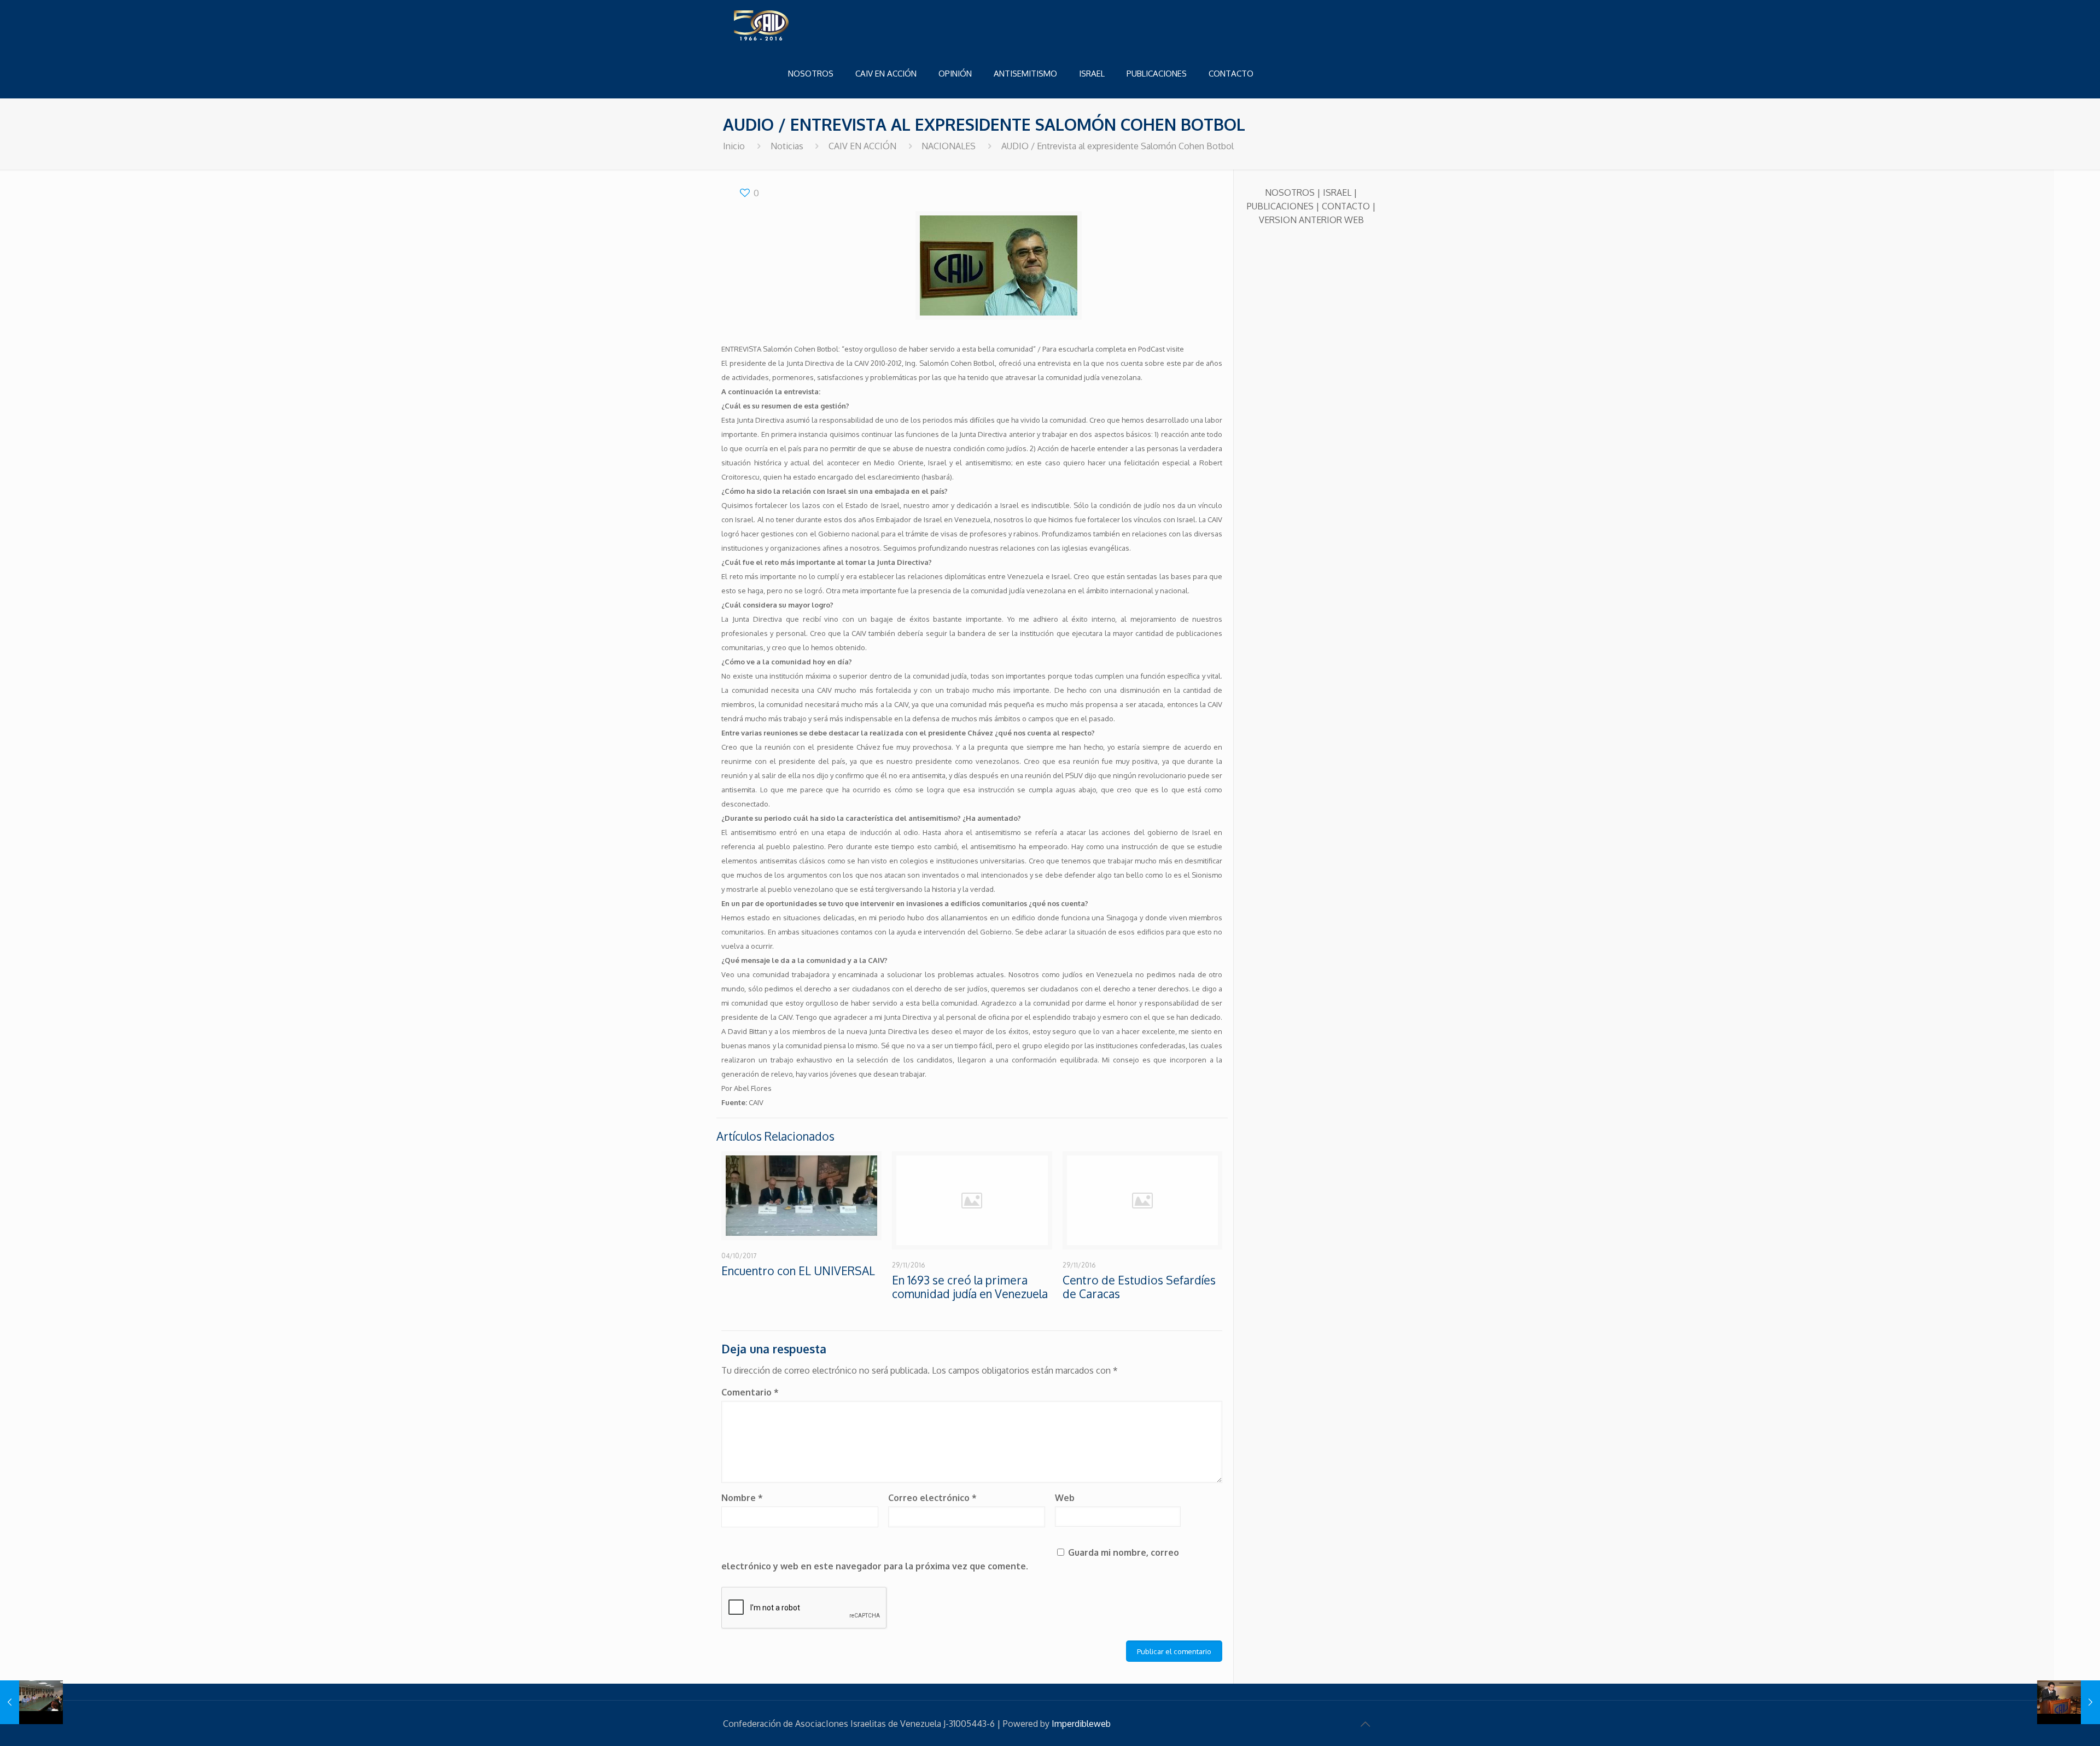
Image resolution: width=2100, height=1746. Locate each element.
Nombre (742, 1498)
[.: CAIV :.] (789, 25)
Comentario (750, 1392)
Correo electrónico (932, 1498)
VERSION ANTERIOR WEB (1311, 220)
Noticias (787, 146)
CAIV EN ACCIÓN (862, 146)
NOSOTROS (1290, 192)
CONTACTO (1346, 206)
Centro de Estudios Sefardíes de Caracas (1139, 1287)
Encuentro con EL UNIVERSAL (798, 1271)
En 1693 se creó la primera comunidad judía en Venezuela (970, 1287)
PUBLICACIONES (1280, 206)
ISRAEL (1337, 192)
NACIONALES (949, 146)
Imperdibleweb (1081, 1724)
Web (1065, 1498)
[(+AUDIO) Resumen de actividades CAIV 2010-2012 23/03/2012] (2069, 1702)
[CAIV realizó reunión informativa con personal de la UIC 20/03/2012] (31, 1702)
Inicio (734, 146)
